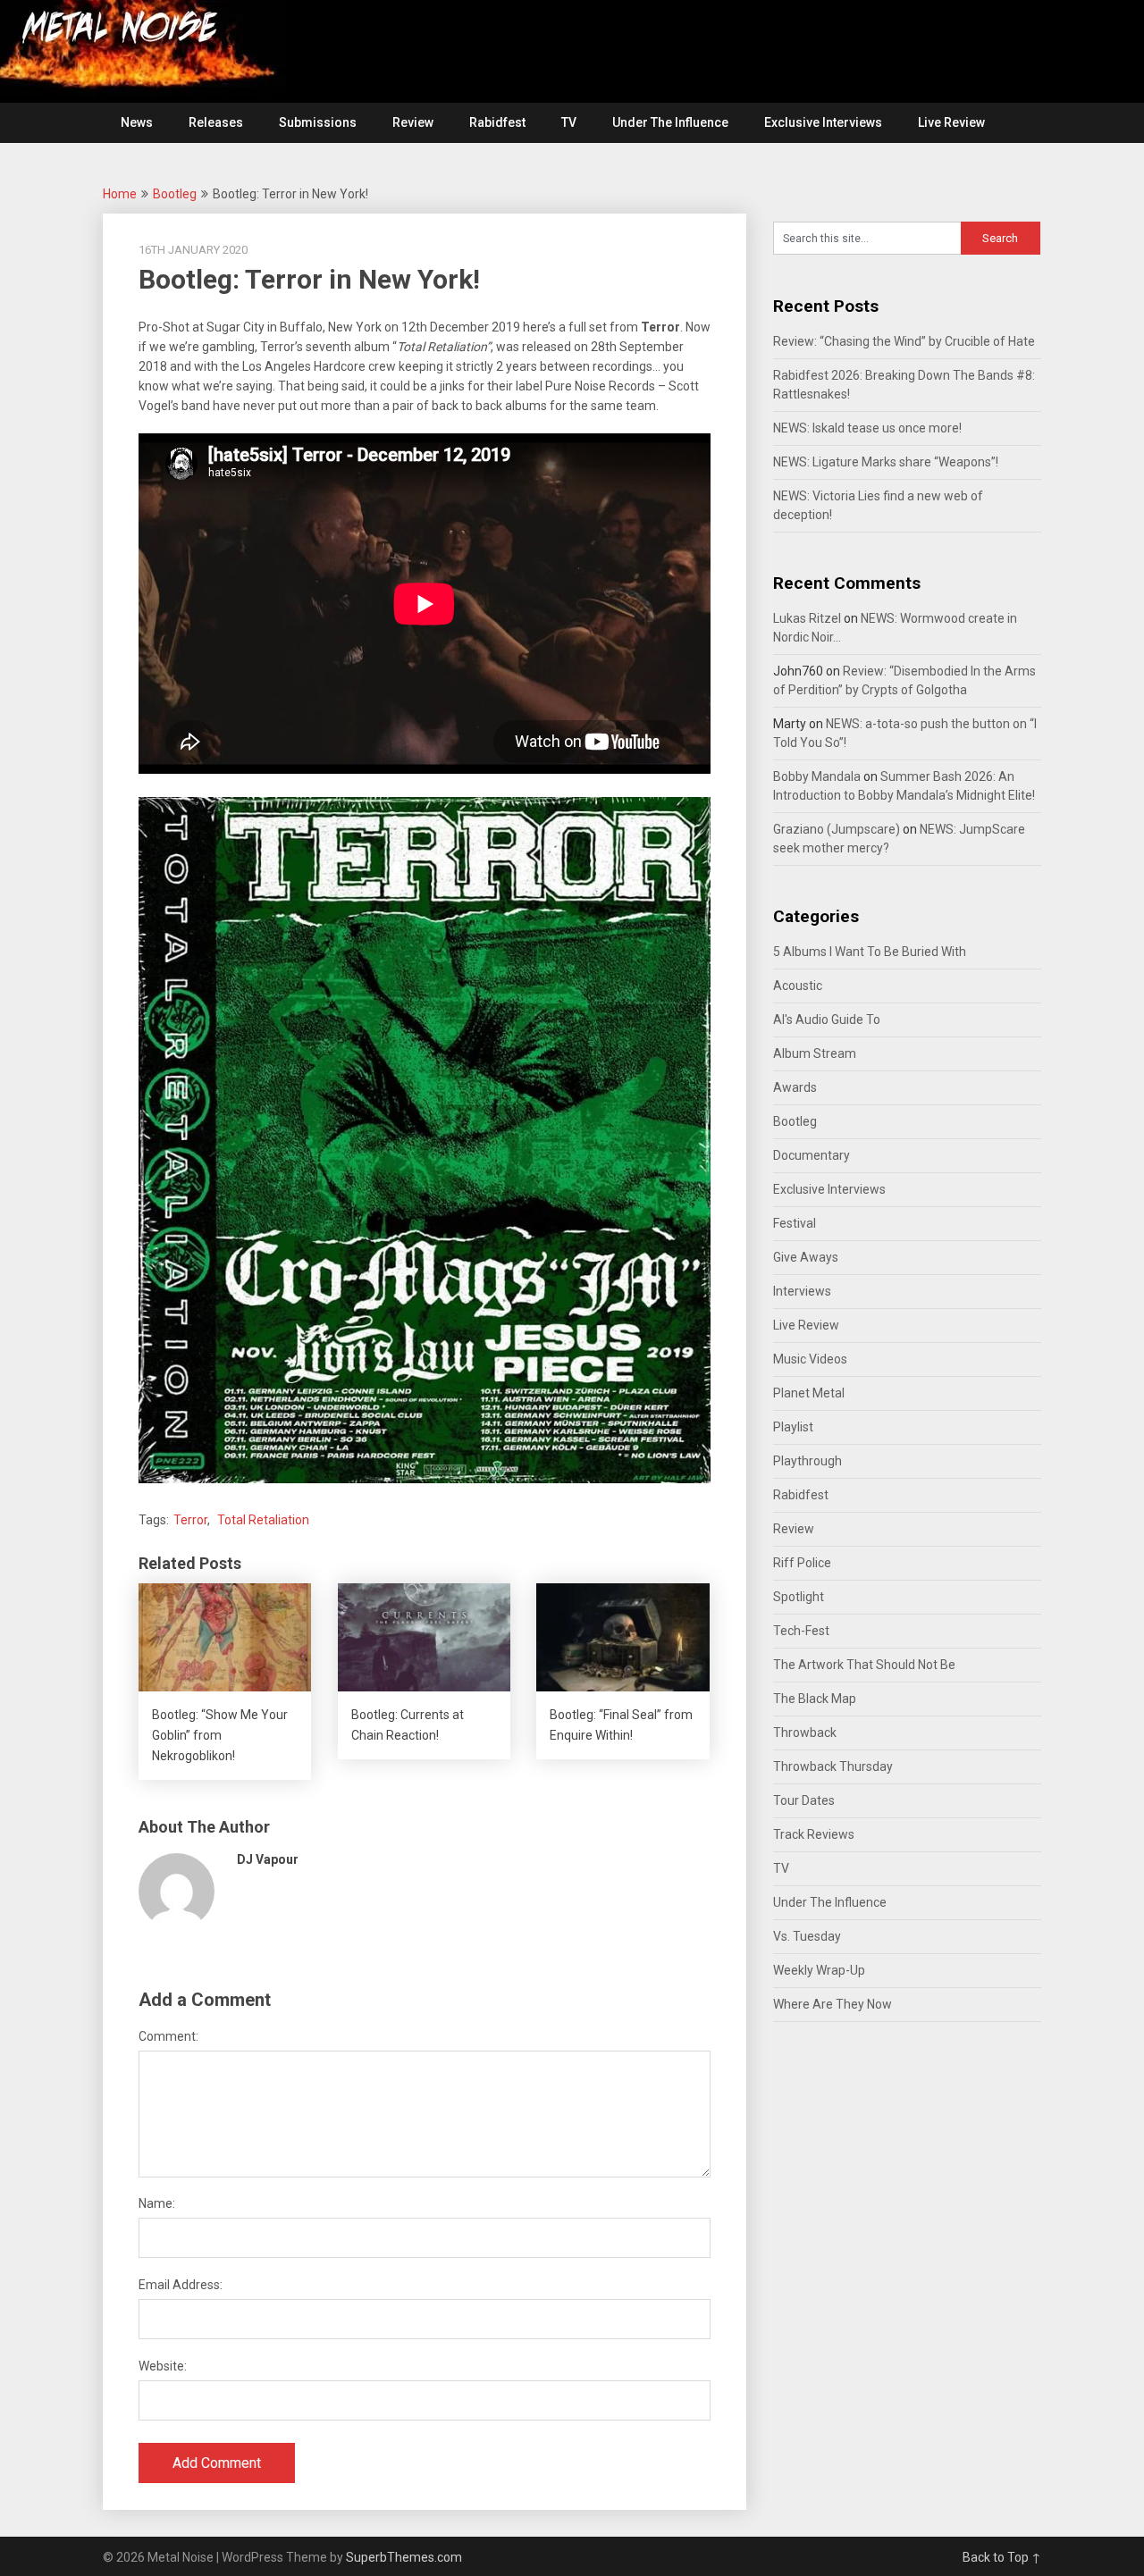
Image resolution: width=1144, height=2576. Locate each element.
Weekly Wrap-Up (819, 1970)
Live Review (951, 122)
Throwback (805, 1733)
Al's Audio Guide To (827, 1019)
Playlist (793, 1427)
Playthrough (808, 1461)
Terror (190, 1520)
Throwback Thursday (833, 1766)
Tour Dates (804, 1800)
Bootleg (175, 194)
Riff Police (802, 1563)
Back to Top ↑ (1002, 2557)
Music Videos (810, 1359)
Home (120, 194)
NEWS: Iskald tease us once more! (867, 428)
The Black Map (815, 1699)
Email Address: (181, 2285)
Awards (795, 1087)
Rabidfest (497, 122)
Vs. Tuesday (807, 1936)
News (137, 122)
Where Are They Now (833, 2004)
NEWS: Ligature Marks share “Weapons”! (886, 462)
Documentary (812, 1155)
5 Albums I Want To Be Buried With (870, 952)
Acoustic (798, 986)
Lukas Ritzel (807, 618)
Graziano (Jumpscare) (837, 829)
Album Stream (815, 1053)
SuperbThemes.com (404, 2557)
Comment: (168, 2036)
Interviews (802, 1291)
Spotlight (799, 1597)
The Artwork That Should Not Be (864, 1665)
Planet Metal (809, 1393)
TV (569, 122)
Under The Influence (670, 122)
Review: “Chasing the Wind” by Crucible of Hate (904, 341)
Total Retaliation (263, 1520)
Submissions (318, 122)
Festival (795, 1223)
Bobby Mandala (817, 776)
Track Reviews (814, 1834)
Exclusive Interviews (823, 122)
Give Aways (806, 1257)
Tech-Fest (801, 1631)
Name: (157, 2203)
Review (413, 122)
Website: (163, 2366)
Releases (216, 122)
